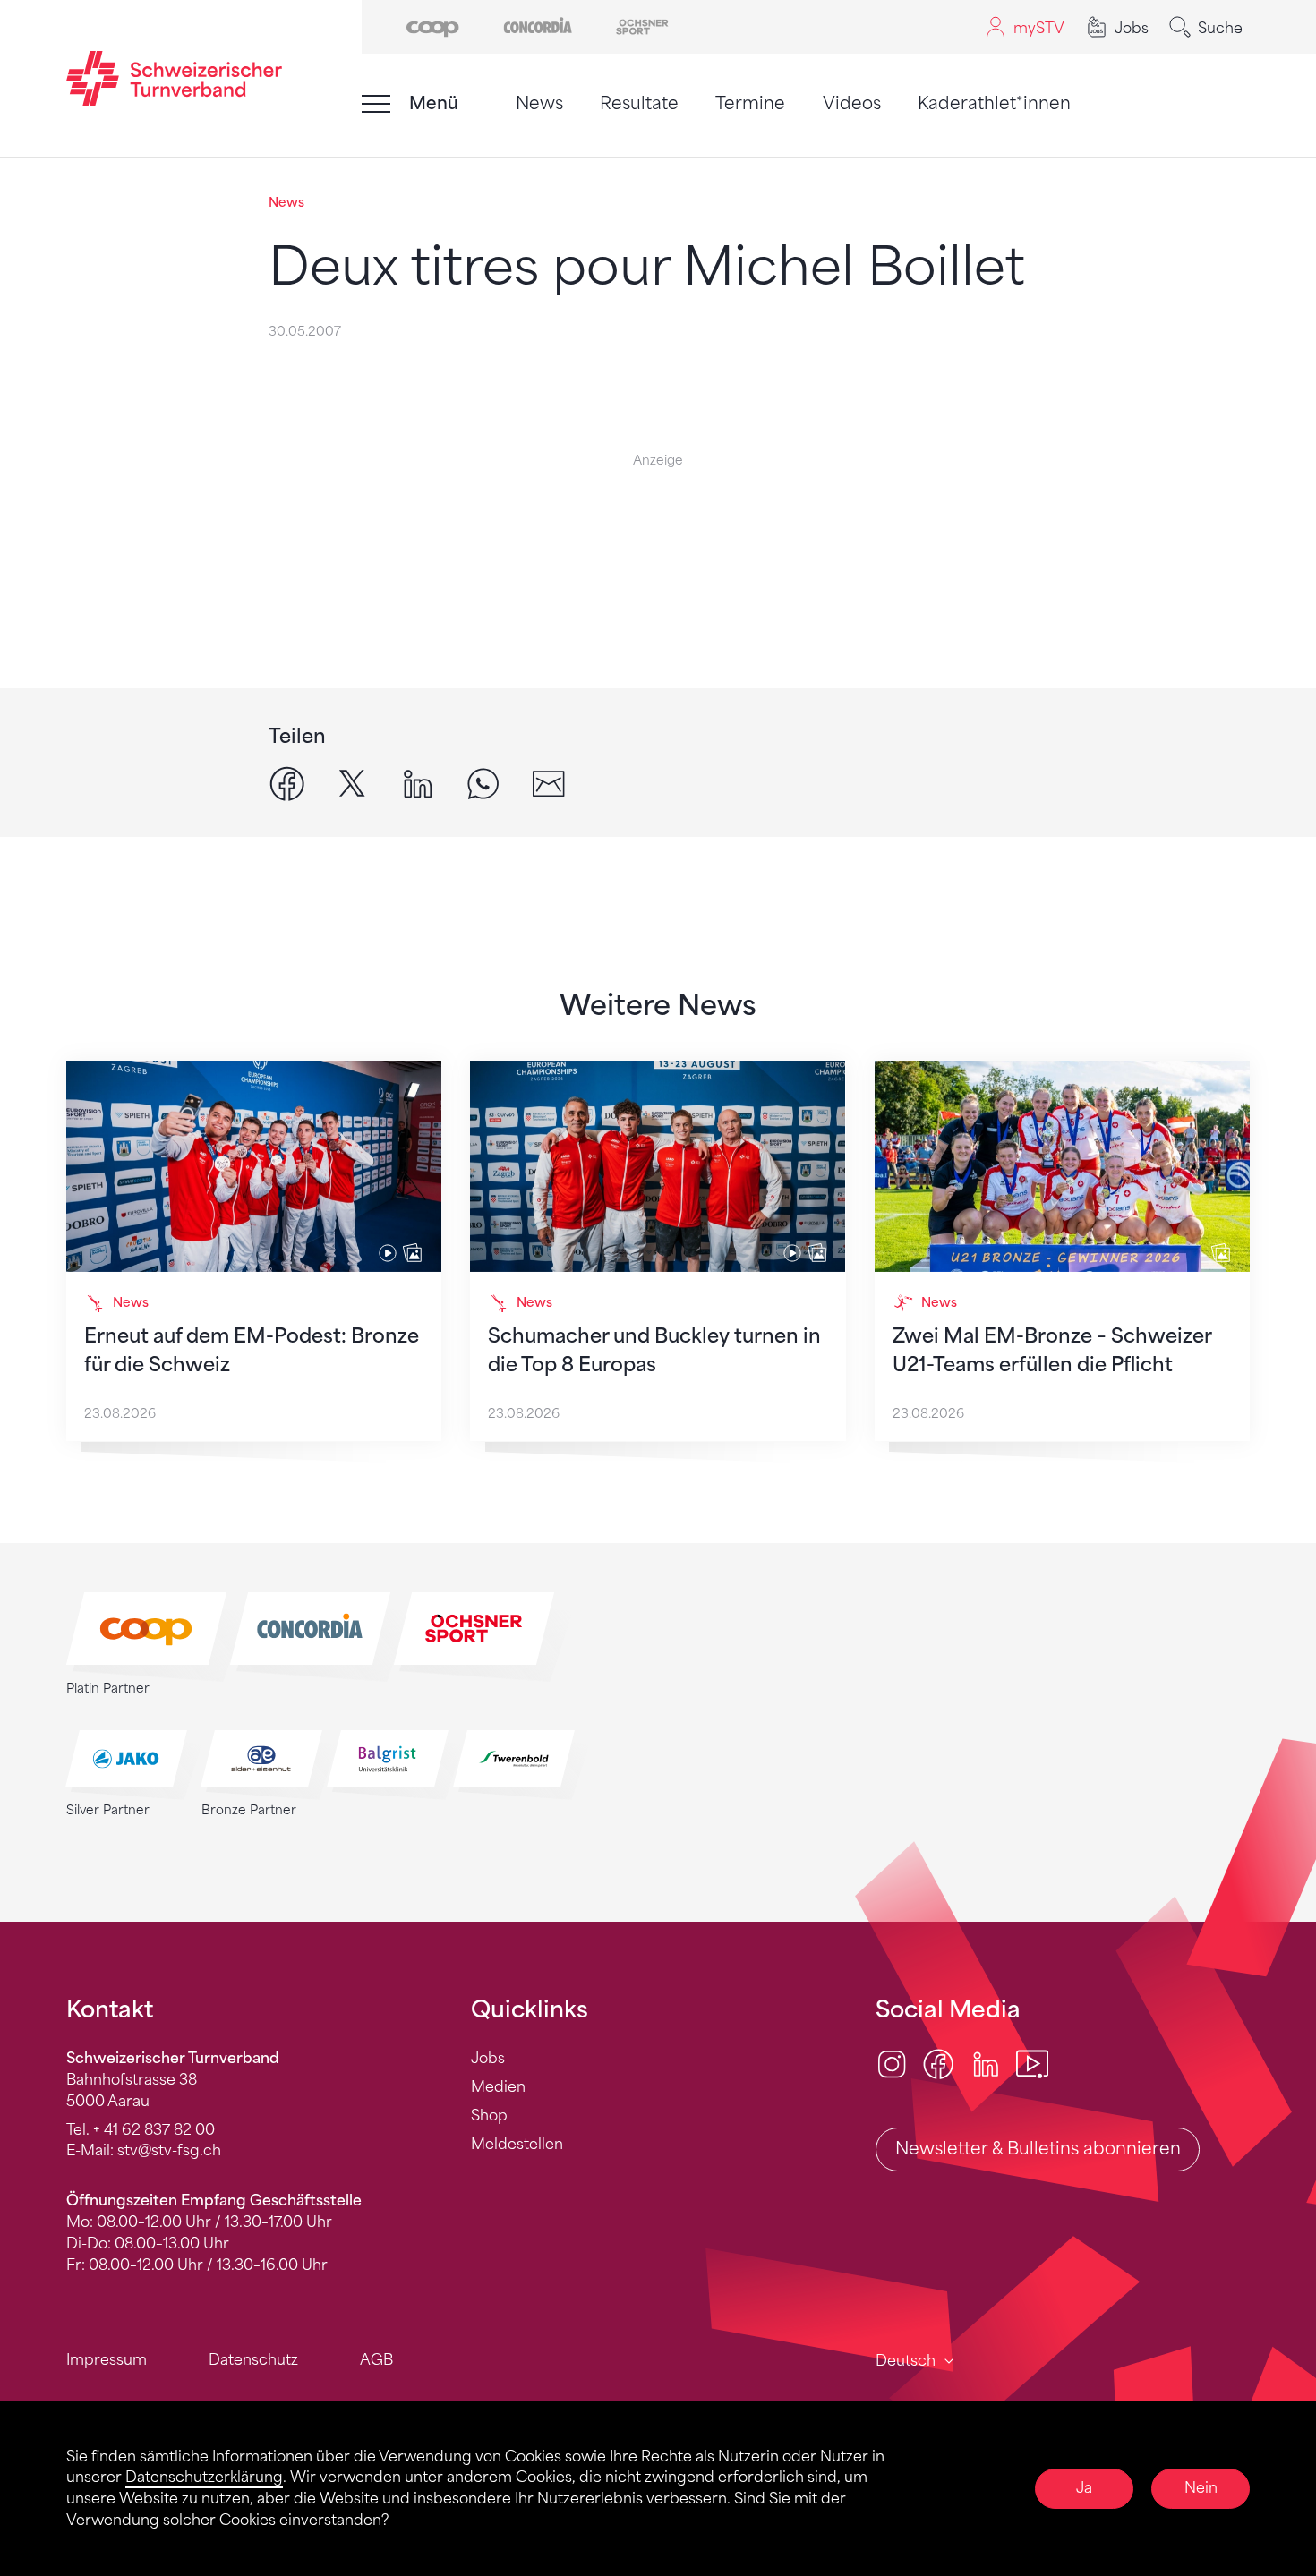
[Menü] (376, 104)
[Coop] (433, 26)
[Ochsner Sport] (642, 26)
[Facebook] (938, 2063)
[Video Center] (1032, 2063)
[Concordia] (538, 26)
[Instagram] (892, 2063)
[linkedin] (418, 783)
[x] (352, 783)
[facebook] (287, 783)
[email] (548, 783)
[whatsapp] (483, 783)
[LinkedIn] (986, 2063)
